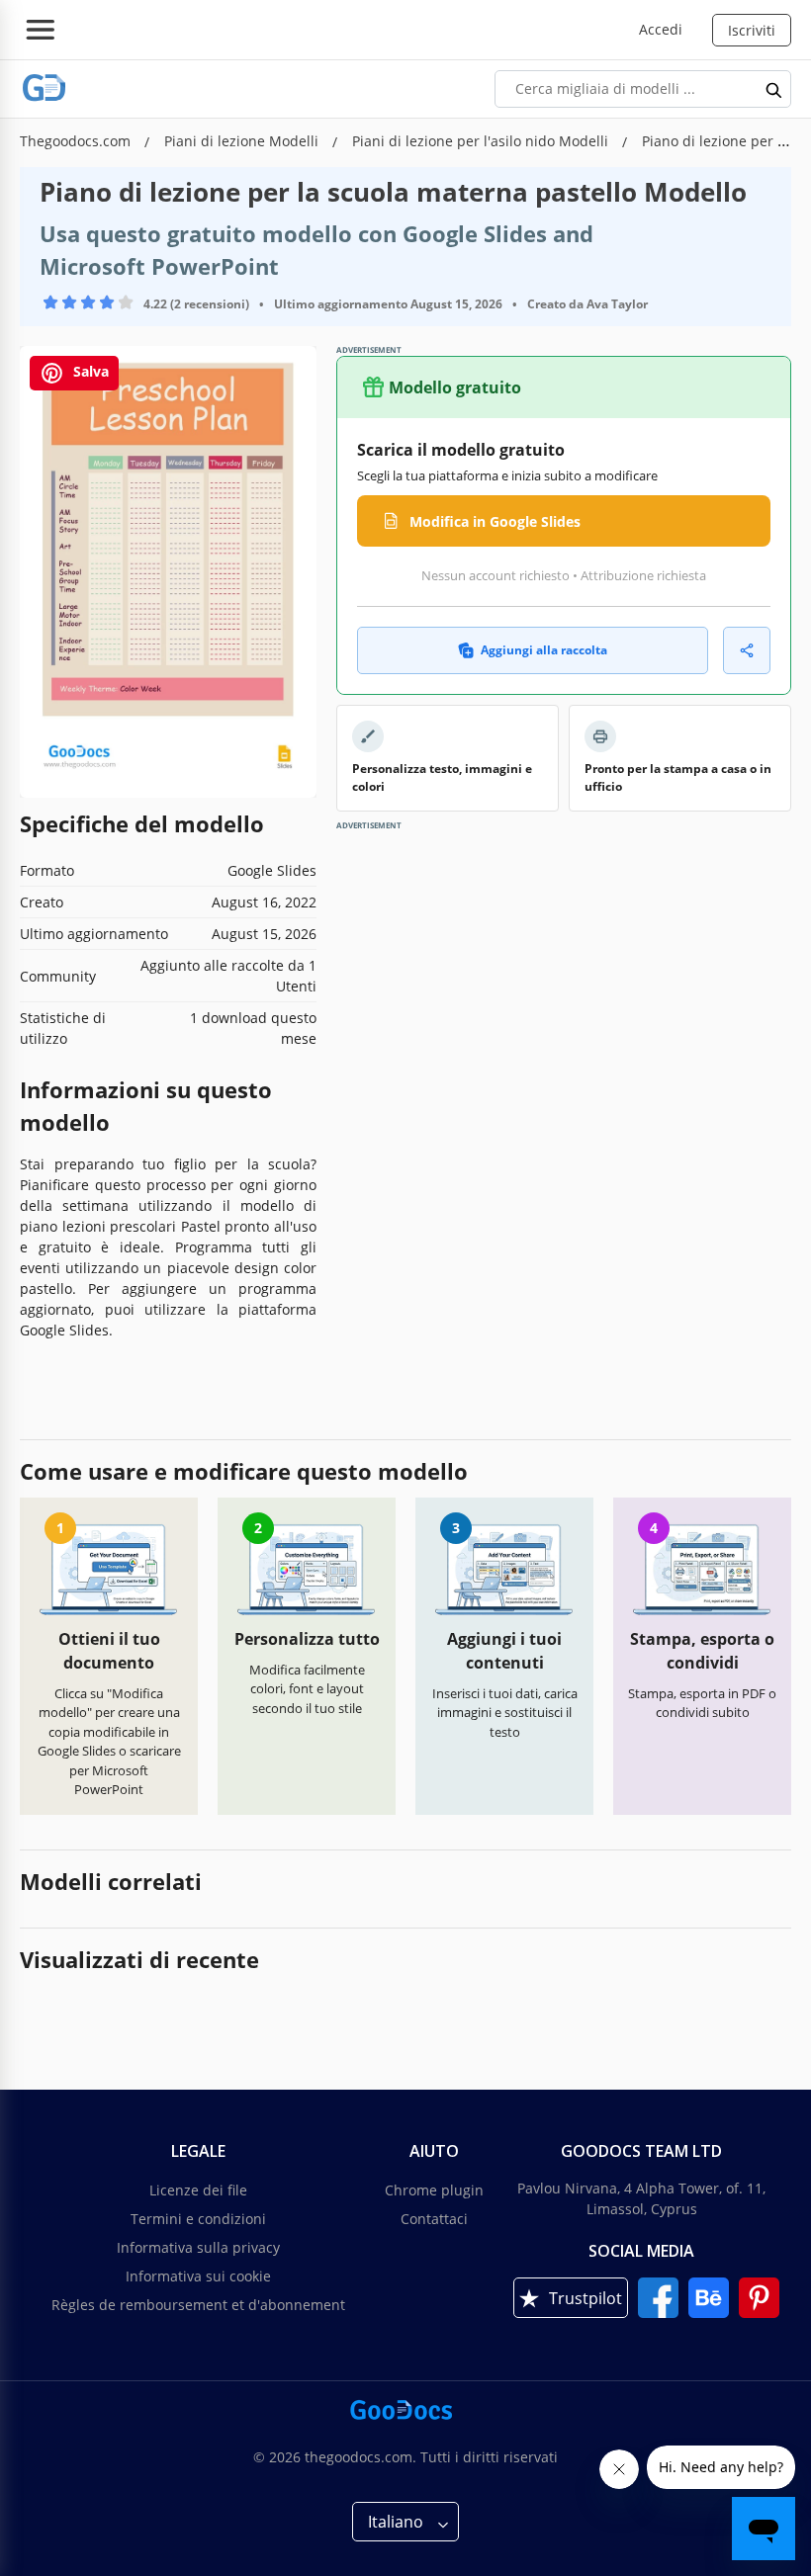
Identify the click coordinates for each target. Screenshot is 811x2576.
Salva (89, 371)
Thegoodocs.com (77, 141)
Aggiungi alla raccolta (544, 650)
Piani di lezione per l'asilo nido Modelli (482, 141)
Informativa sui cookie (198, 2276)
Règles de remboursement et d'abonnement (198, 2305)
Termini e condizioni (198, 2219)
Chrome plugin (434, 2190)
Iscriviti (752, 30)
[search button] (774, 89)
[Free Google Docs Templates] (45, 88)
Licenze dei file (198, 2190)
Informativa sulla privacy (198, 2247)
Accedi (661, 29)
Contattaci (434, 2219)
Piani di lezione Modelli (243, 141)
